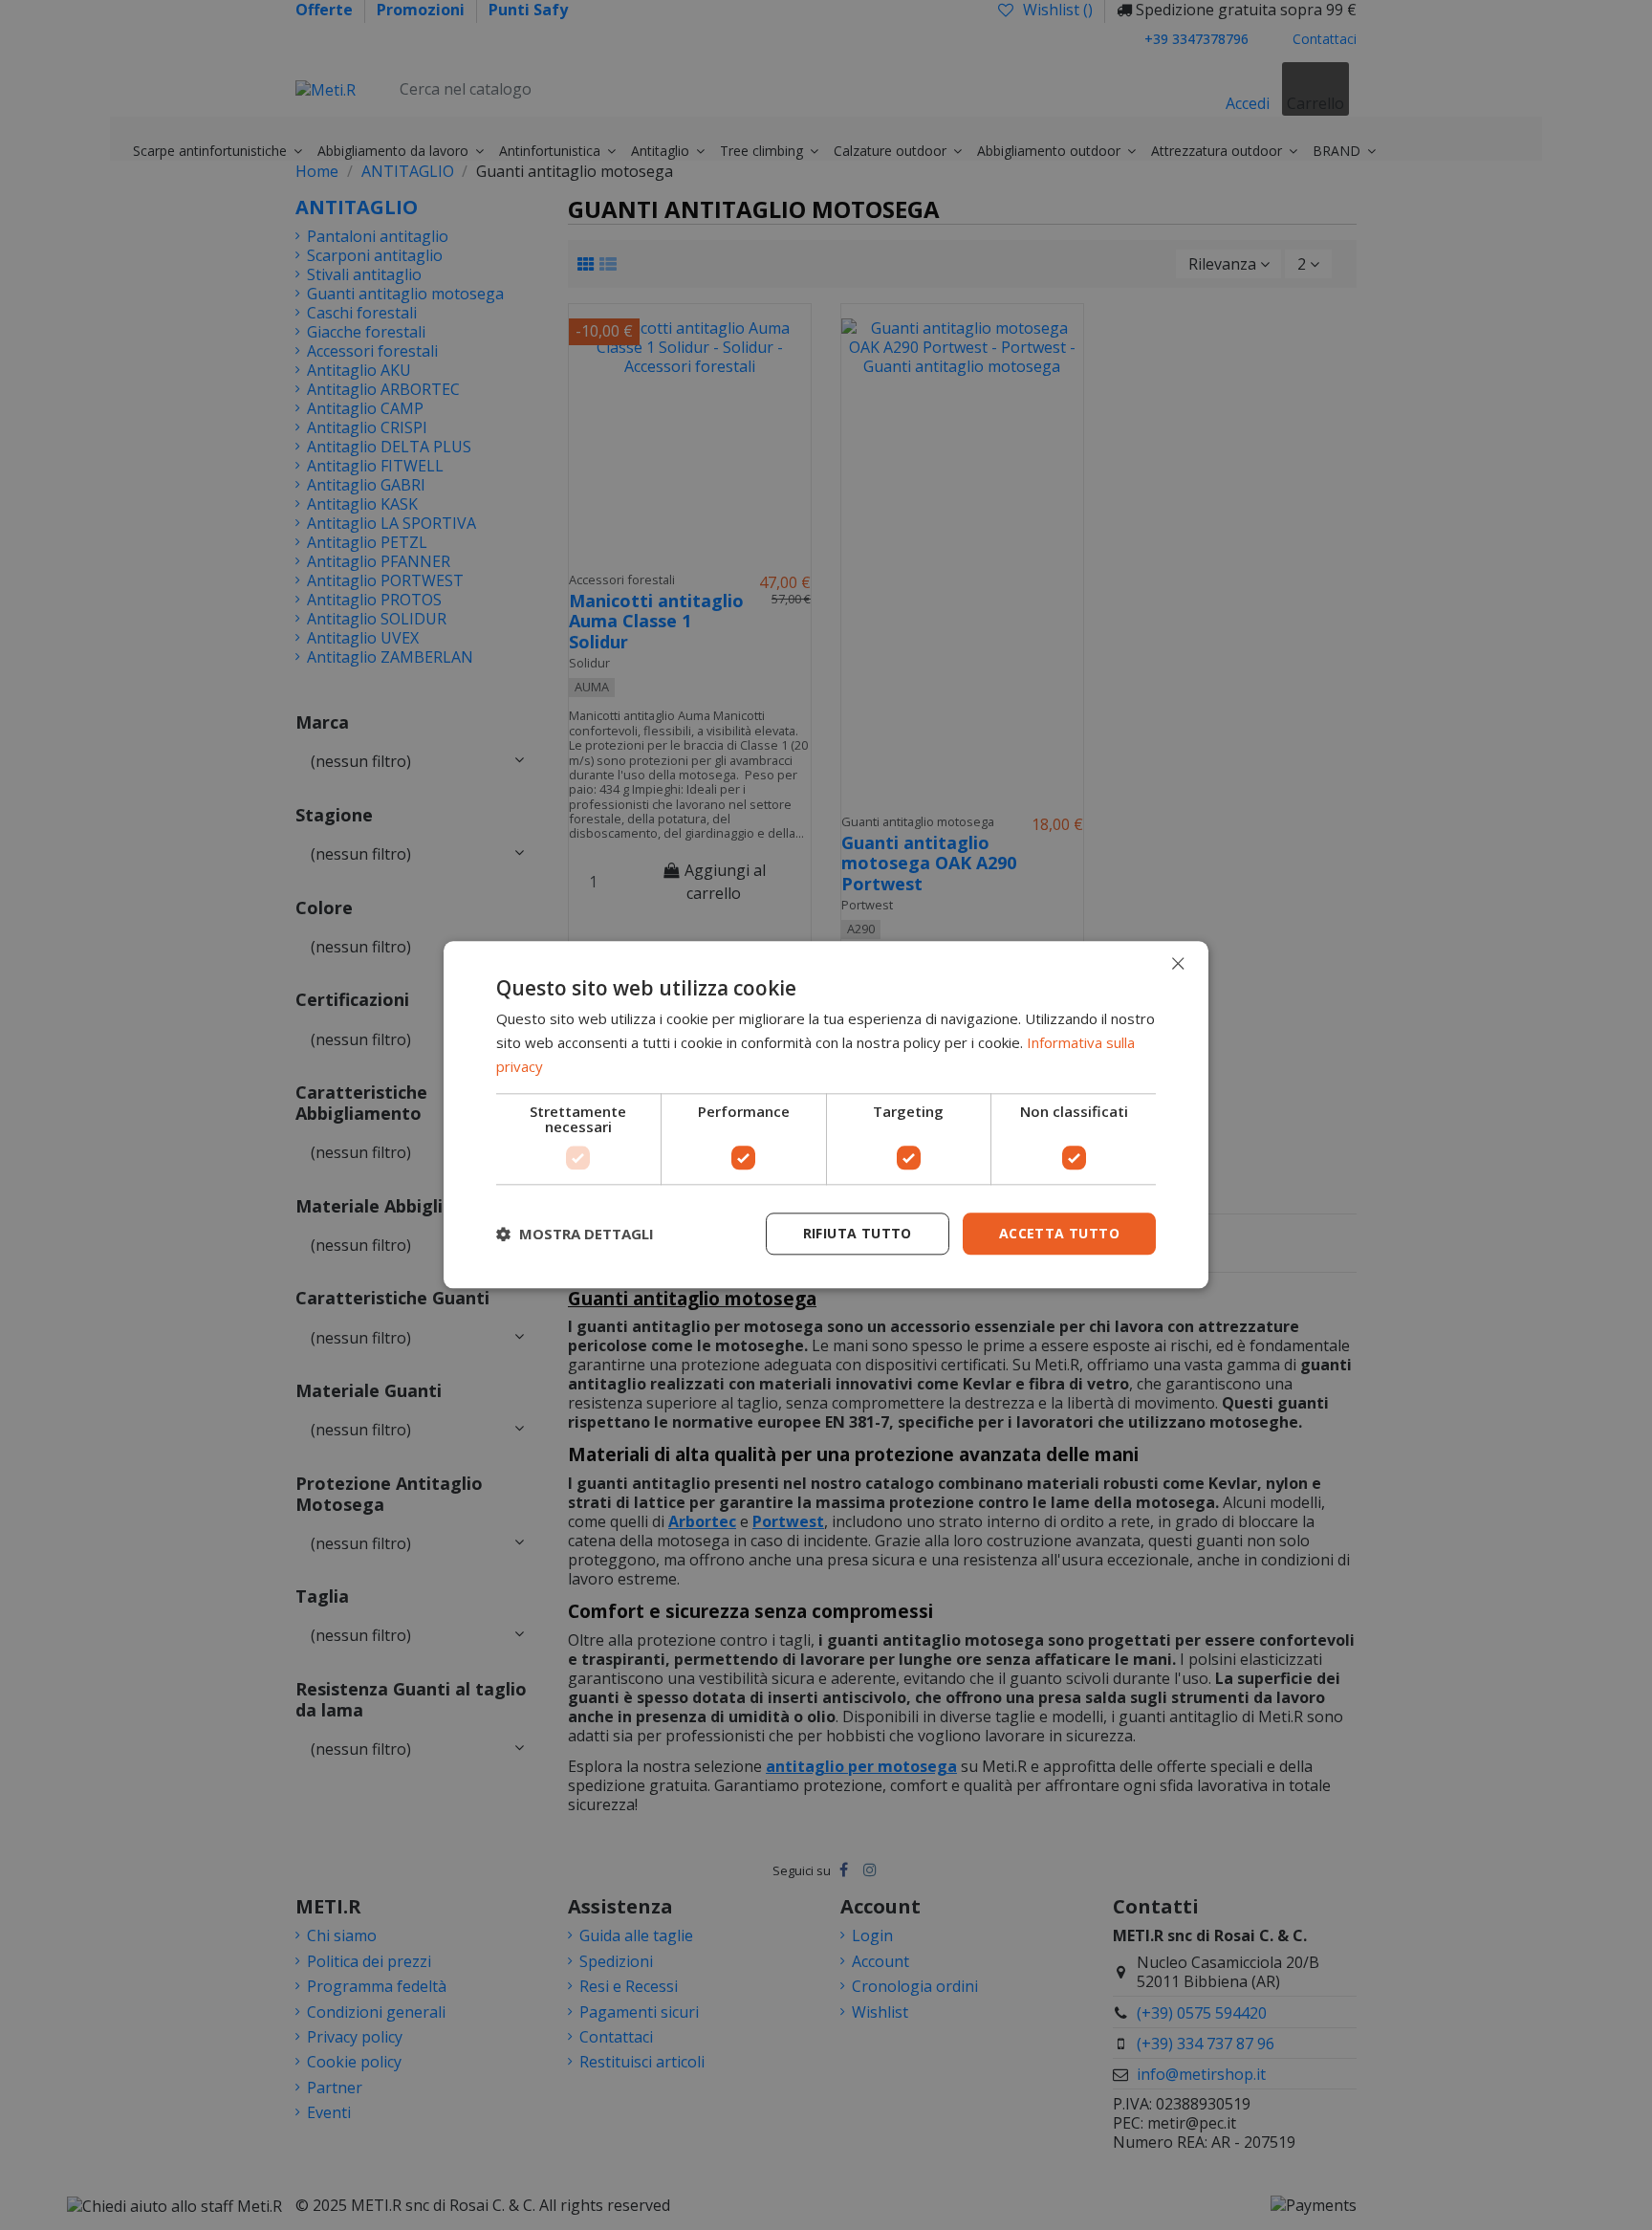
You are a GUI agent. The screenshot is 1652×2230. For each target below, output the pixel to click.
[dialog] (826, 1115)
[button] (575, 1234)
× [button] (1177, 963)
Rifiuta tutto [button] (858, 1233)
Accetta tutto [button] (1059, 1233)
